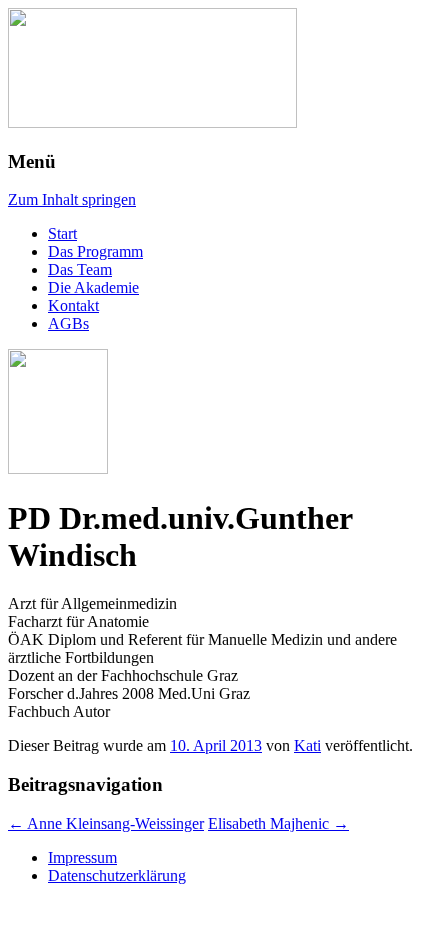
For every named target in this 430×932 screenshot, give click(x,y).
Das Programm (95, 251)
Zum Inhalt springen (72, 199)
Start (62, 233)
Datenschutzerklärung (117, 875)
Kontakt (73, 305)
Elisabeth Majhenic (278, 823)
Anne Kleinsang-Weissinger (106, 823)
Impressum (82, 857)
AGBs (68, 323)
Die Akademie (93, 287)
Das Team (80, 269)
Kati (307, 745)
